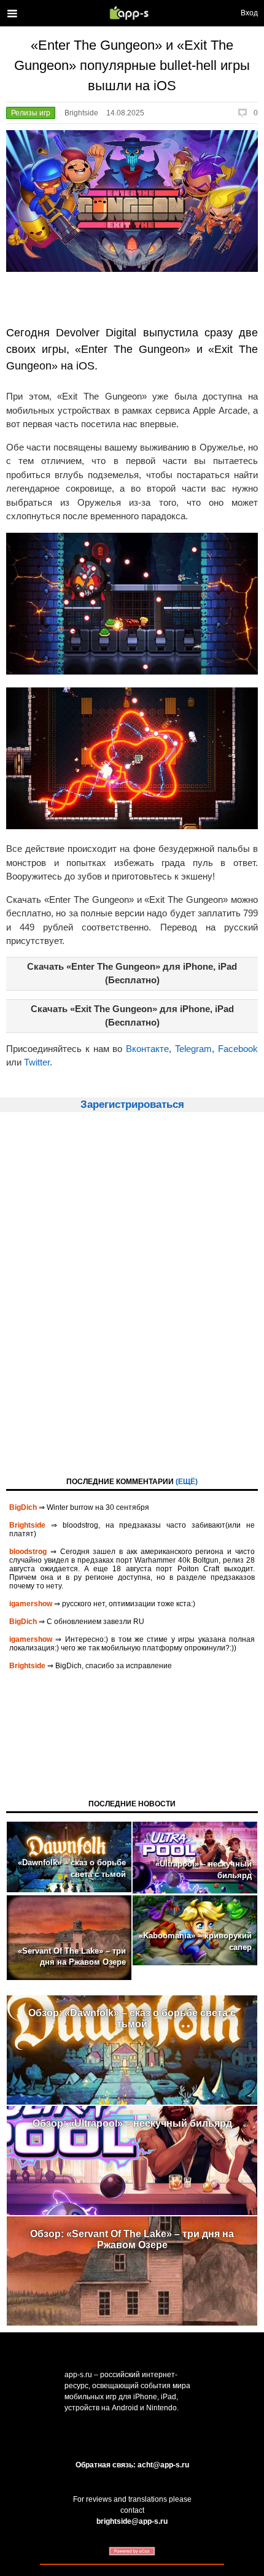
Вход (249, 13)
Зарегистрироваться (132, 1104)
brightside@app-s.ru (132, 2521)
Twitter (37, 1062)
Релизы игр (31, 113)
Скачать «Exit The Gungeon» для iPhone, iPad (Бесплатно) (132, 1016)
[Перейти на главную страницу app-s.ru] (132, 13)
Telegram (193, 1049)
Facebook (238, 1049)
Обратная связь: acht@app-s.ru (132, 2465)
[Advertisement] (132, 1293)
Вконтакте (147, 1049)
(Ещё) (187, 1482)
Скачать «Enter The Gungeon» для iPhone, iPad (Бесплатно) (132, 973)
